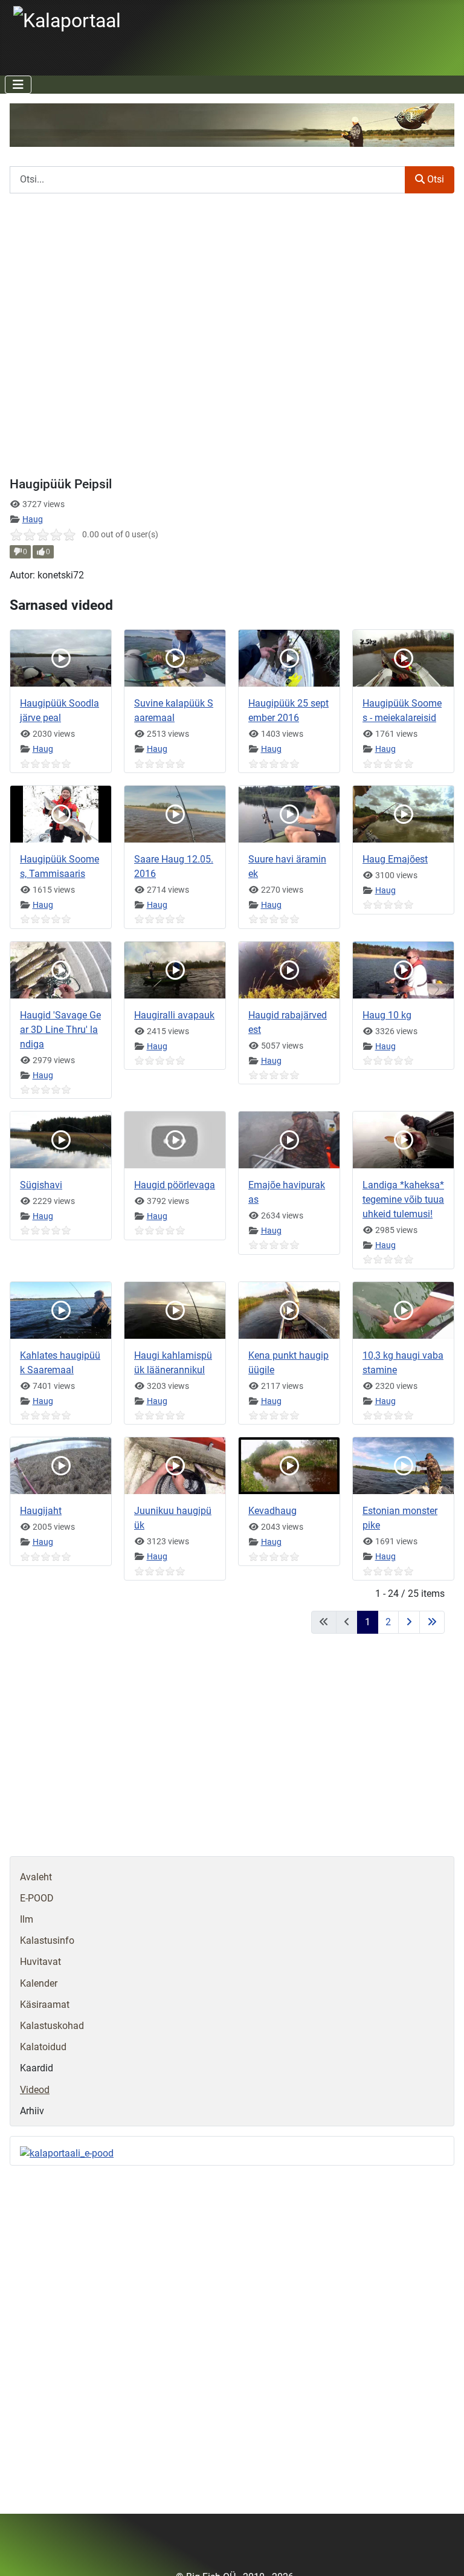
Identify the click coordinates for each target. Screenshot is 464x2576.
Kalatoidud (43, 2047)
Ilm (27, 1919)
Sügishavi (41, 1185)
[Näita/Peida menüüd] (18, 85)
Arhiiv (32, 2111)
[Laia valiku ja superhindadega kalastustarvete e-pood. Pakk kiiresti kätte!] (67, 2153)
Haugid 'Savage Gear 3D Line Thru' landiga (60, 1030)
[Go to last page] (432, 1622)
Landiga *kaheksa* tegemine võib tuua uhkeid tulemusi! (403, 1199)
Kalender (39, 1983)
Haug (33, 519)
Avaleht (36, 1877)
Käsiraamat (45, 2005)
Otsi (434, 179)
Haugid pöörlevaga (175, 1185)
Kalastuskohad (52, 2026)
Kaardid (37, 2068)
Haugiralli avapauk (174, 1015)
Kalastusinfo (47, 1940)
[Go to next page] (409, 1622)
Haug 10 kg (387, 1015)
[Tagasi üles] (443, 2554)
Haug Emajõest (395, 859)
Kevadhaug (272, 1511)
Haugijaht (41, 1511)
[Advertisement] (232, 1752)
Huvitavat (40, 1962)
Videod (35, 2090)
